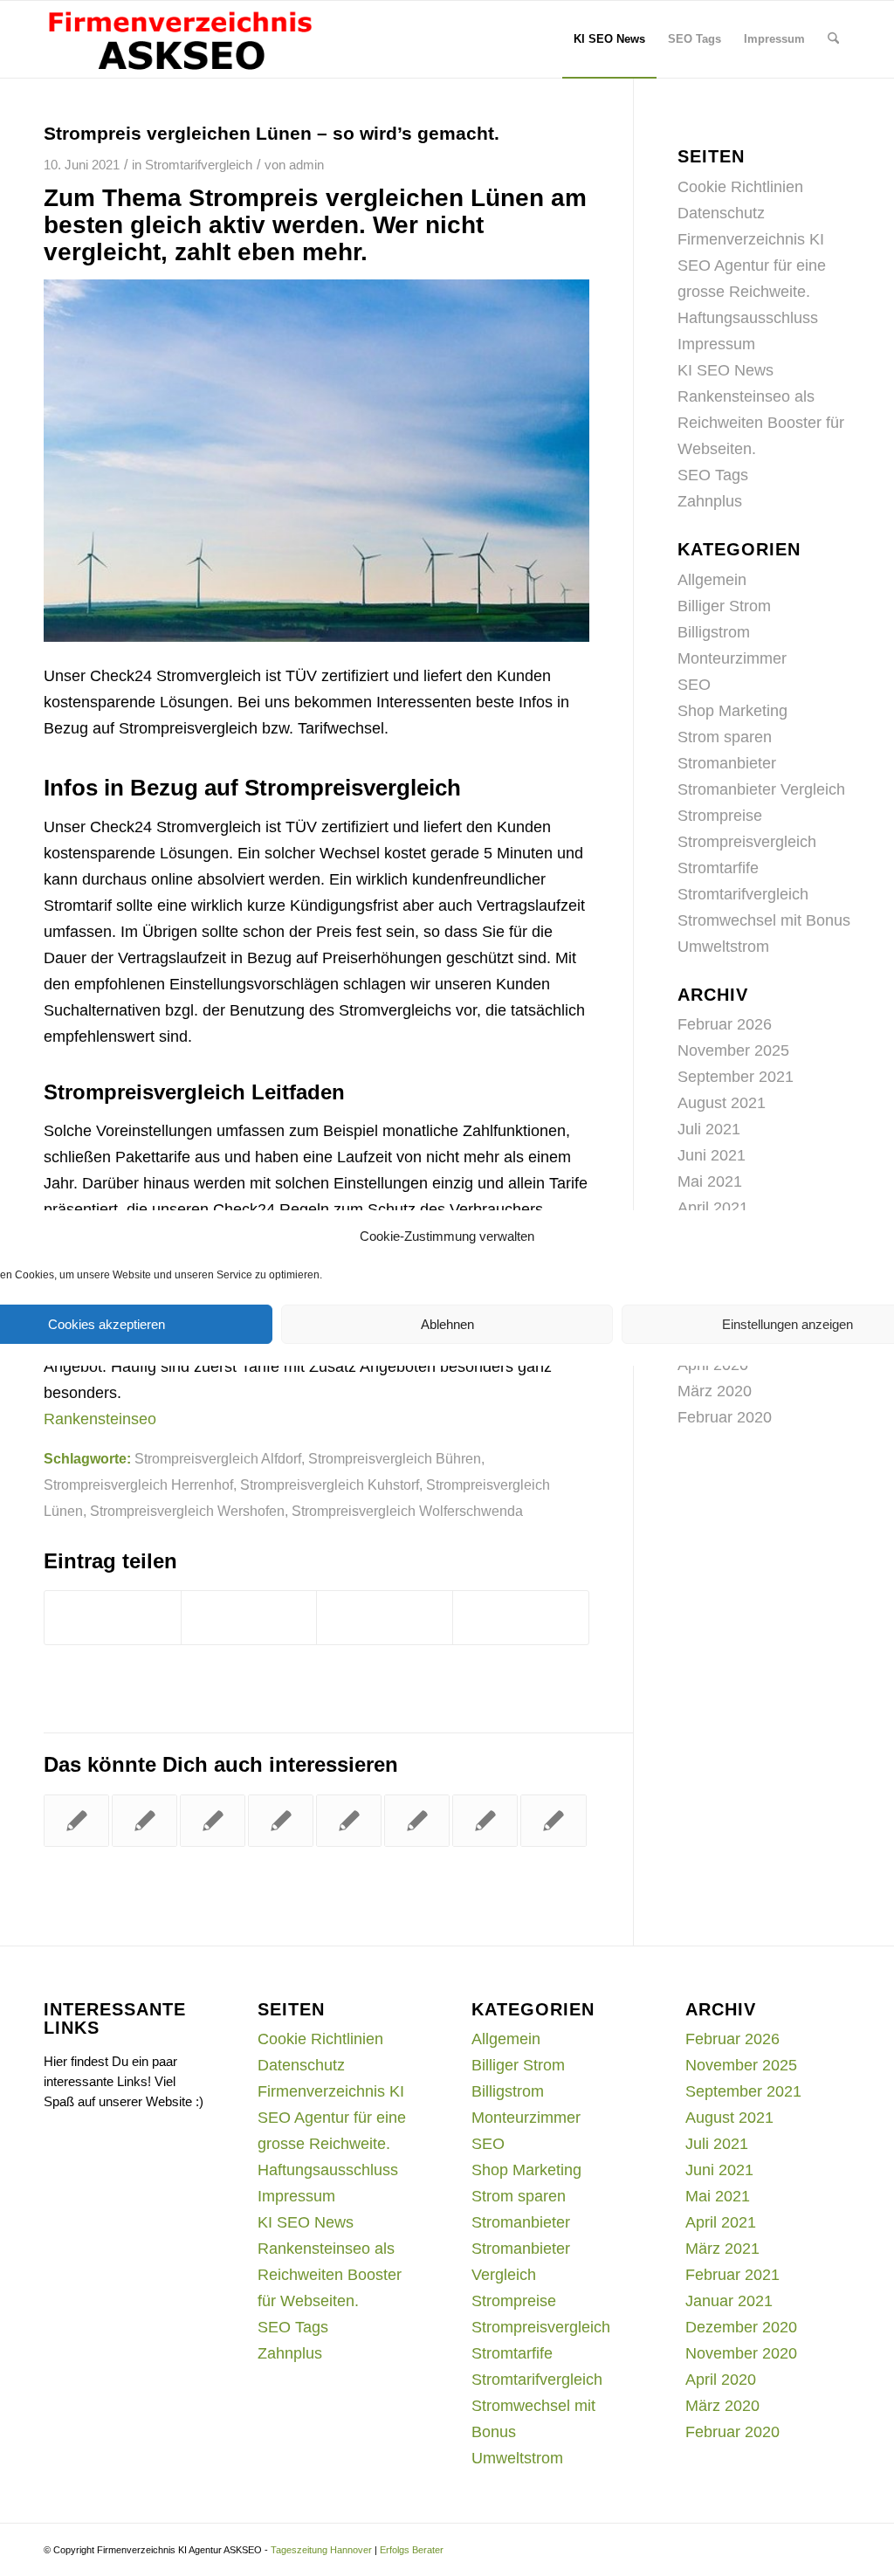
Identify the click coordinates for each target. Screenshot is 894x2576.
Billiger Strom (724, 606)
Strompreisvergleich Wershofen (187, 1511)
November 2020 (741, 2353)
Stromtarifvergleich (199, 165)
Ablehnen (447, 1324)
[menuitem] (609, 39)
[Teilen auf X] (249, 1618)
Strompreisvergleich (747, 842)
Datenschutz (721, 213)
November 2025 (733, 1050)
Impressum (716, 344)
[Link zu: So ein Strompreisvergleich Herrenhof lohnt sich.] (76, 1821)
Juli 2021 (709, 1129)
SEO (694, 685)
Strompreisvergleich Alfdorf (218, 1458)
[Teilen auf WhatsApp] (521, 1618)
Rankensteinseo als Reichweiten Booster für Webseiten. (761, 423)
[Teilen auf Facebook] (113, 1618)
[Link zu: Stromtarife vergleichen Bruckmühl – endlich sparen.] (213, 1821)
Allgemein (712, 580)
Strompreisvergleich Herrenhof (138, 1484)
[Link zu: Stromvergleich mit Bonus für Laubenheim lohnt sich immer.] (281, 1821)
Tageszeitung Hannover (321, 2550)
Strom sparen (725, 737)
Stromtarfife (718, 868)
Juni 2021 (712, 1155)
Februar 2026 (725, 1024)
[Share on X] (385, 1618)
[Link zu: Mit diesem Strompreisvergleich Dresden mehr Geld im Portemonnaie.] (417, 1821)
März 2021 (722, 2249)
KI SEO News (726, 370)
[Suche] (833, 39)
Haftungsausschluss (748, 318)
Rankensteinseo (100, 1419)
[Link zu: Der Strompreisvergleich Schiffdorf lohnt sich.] (349, 1821)
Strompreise (720, 816)
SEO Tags (713, 475)
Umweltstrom (723, 947)
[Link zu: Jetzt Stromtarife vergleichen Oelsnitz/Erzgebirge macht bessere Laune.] (485, 1821)
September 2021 (736, 1077)
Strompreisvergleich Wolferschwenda (407, 1511)
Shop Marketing (732, 711)
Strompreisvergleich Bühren (395, 1458)
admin (306, 165)
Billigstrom (714, 632)
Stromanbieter (727, 763)
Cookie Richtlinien (740, 187)
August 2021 (722, 1103)
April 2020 (721, 2380)
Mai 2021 (710, 1181)
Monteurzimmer (732, 658)
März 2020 (715, 1391)
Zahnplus (710, 501)
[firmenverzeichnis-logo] (180, 39)
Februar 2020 (725, 1417)
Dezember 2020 (741, 2327)
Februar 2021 (732, 2275)
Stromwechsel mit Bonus (764, 920)
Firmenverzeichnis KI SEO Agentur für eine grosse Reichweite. (752, 265)
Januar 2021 (729, 2301)
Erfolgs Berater (412, 2550)
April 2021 (713, 1208)
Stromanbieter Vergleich (761, 789)
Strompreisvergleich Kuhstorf (330, 1484)
